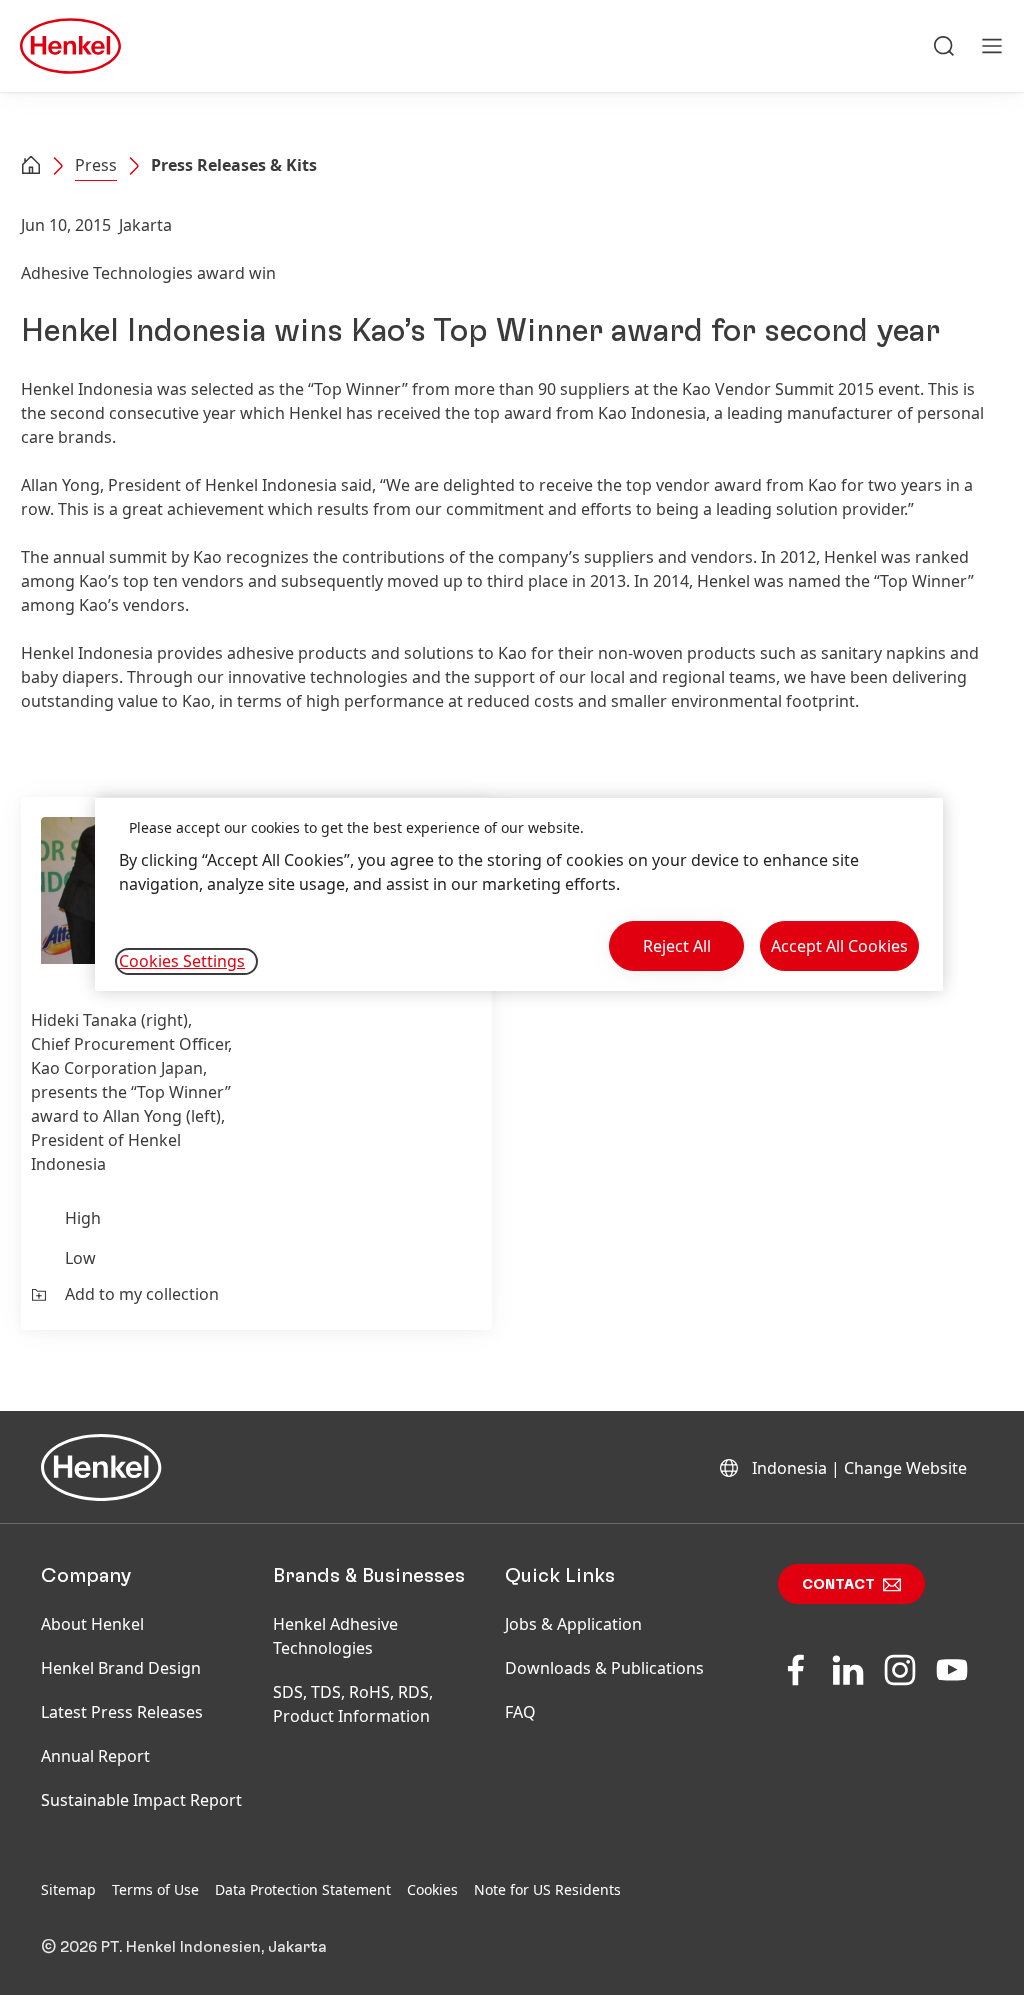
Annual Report (95, 1756)
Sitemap (68, 1889)
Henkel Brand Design (121, 1668)
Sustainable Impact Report (141, 1800)
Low (80, 1258)
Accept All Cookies (839, 946)
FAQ (520, 1712)
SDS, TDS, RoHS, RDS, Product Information (353, 1704)
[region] (519, 894)
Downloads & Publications (604, 1668)
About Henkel (92, 1624)
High (83, 1218)
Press (96, 165)
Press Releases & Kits (234, 165)
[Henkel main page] (70, 46)
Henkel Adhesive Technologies (335, 1636)
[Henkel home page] (31, 167)
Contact (838, 1585)
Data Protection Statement (303, 1889)
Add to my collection (142, 1294)
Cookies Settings (182, 961)
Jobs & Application (573, 1624)
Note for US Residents (547, 1889)
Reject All (677, 946)
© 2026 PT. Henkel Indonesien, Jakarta (184, 1947)
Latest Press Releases (122, 1712)
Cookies (432, 1889)
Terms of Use (155, 1889)
